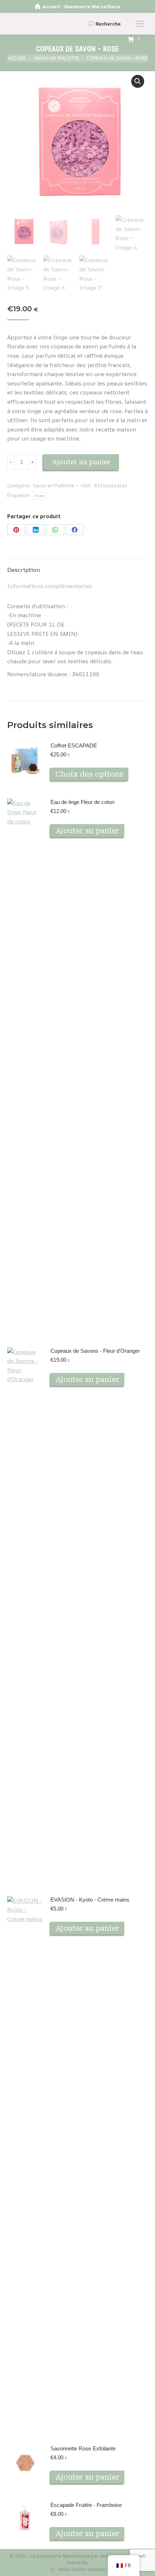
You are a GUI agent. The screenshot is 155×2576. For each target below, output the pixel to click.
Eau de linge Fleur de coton (82, 802)
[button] (138, 81)
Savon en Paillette (54, 485)
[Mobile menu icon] (139, 24)
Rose (39, 496)
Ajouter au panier (81, 462)
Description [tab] (24, 570)
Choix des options (89, 774)
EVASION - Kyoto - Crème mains (90, 1900)
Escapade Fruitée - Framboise (86, 2505)
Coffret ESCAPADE (74, 745)
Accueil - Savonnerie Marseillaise (81, 7)
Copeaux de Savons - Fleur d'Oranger (95, 1351)
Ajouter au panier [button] (87, 831)
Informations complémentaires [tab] (50, 586)
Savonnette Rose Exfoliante (83, 2448)
